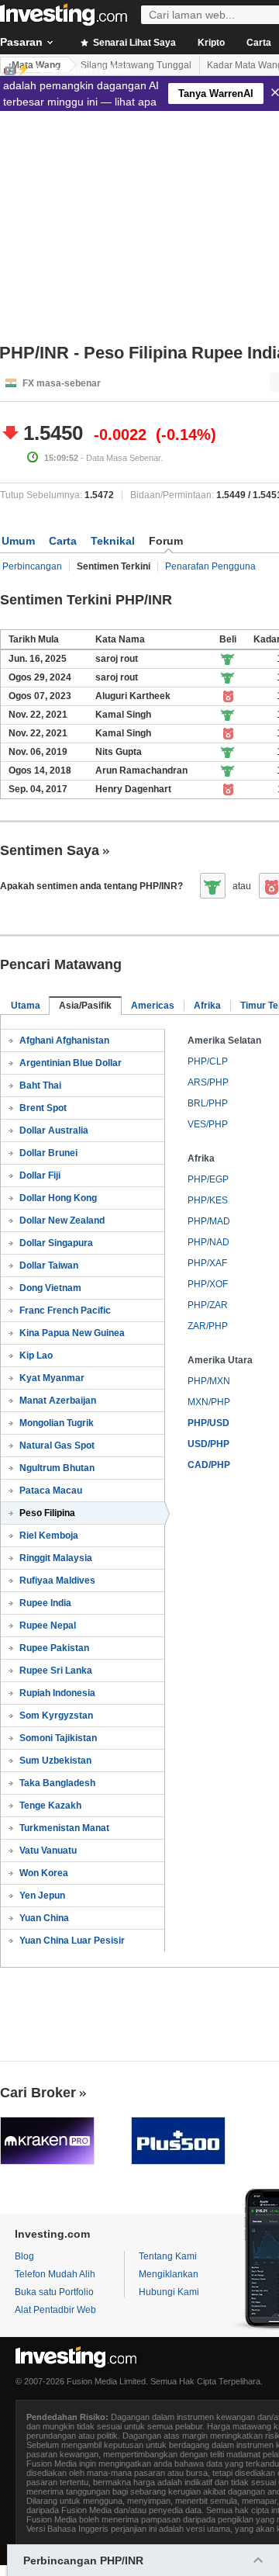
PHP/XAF (207, 1263)
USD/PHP (208, 1444)
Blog (24, 2256)
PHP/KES (208, 1200)
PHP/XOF (208, 1284)
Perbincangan (32, 566)
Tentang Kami (168, 2256)
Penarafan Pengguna (210, 566)
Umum (18, 541)
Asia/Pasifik (85, 1006)
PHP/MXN (209, 1381)
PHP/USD (208, 1423)
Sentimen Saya (50, 850)
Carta (63, 541)
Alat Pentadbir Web (55, 2310)
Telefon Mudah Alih (55, 2274)
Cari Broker (38, 2093)
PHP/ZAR (208, 1305)
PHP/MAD (209, 1221)
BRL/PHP (208, 1103)
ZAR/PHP (208, 1326)
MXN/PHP (209, 1402)
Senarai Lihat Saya (133, 43)
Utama (26, 1006)
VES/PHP (208, 1124)
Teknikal (113, 541)
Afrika (207, 1006)
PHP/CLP (208, 1061)
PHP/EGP (208, 1179)
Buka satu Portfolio (54, 2292)
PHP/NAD (208, 1242)
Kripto (211, 43)
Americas (153, 1006)
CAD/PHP (209, 1465)
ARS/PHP (208, 1082)
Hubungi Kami (169, 2292)
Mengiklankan (169, 2274)
